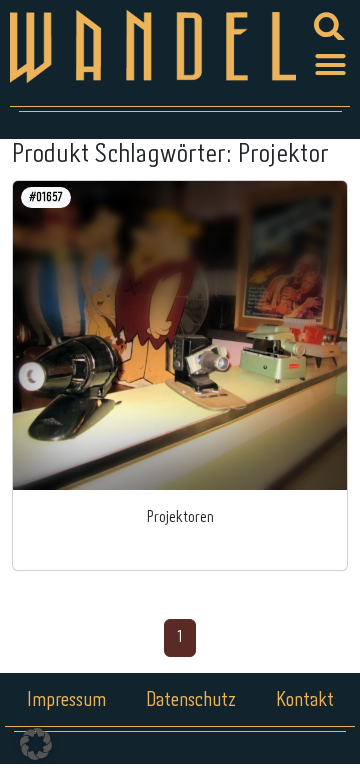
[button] (331, 65)
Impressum (66, 700)
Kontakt (305, 700)
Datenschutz (191, 700)
